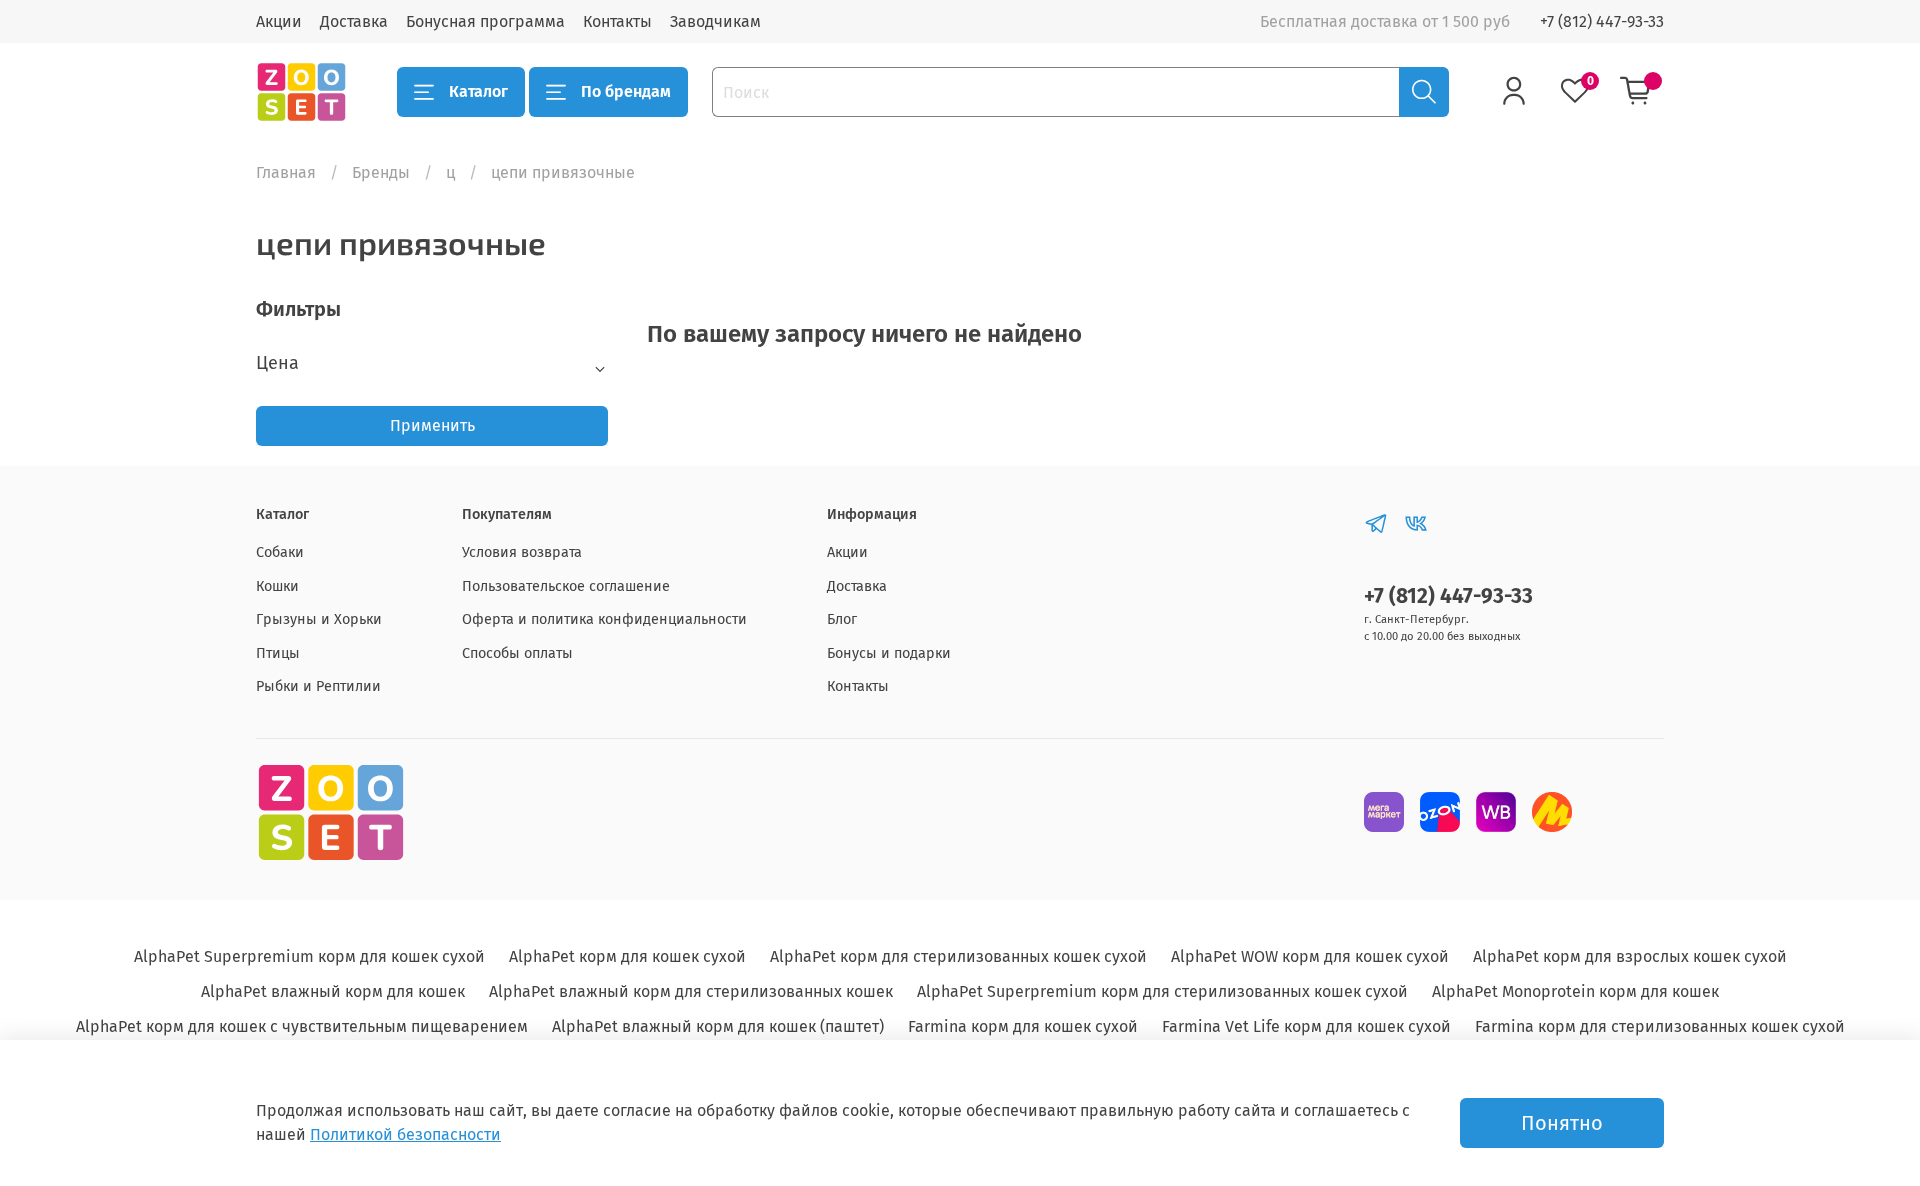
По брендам (626, 91)
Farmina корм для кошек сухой (1023, 1026)
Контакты (617, 21)
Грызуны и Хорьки (319, 619)
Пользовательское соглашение (566, 586)
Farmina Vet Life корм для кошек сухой (1306, 1026)
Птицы (278, 653)
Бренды (381, 172)
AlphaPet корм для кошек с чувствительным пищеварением (302, 1026)
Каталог (478, 91)
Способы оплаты (517, 653)
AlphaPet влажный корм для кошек (333, 991)
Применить (432, 425)
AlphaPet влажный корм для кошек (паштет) (718, 1026)
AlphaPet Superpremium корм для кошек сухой (309, 956)
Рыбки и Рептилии (318, 686)
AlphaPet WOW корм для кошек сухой (1310, 956)
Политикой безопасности (405, 1134)
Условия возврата (522, 552)
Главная (286, 172)
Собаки (280, 552)
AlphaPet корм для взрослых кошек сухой (1630, 956)
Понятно (1562, 1123)
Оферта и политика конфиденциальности (604, 619)
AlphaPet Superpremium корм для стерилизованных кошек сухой (1162, 991)
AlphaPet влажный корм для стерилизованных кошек (691, 991)
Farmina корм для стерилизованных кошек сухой (1660, 1026)
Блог (842, 619)
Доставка (354, 21)
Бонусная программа (485, 21)
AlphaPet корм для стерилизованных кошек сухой (958, 956)
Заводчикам (715, 21)
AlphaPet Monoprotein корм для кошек (1575, 991)
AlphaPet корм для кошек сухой (627, 956)
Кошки (277, 586)
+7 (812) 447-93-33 (1602, 21)
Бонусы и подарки (889, 653)
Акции (279, 21)
